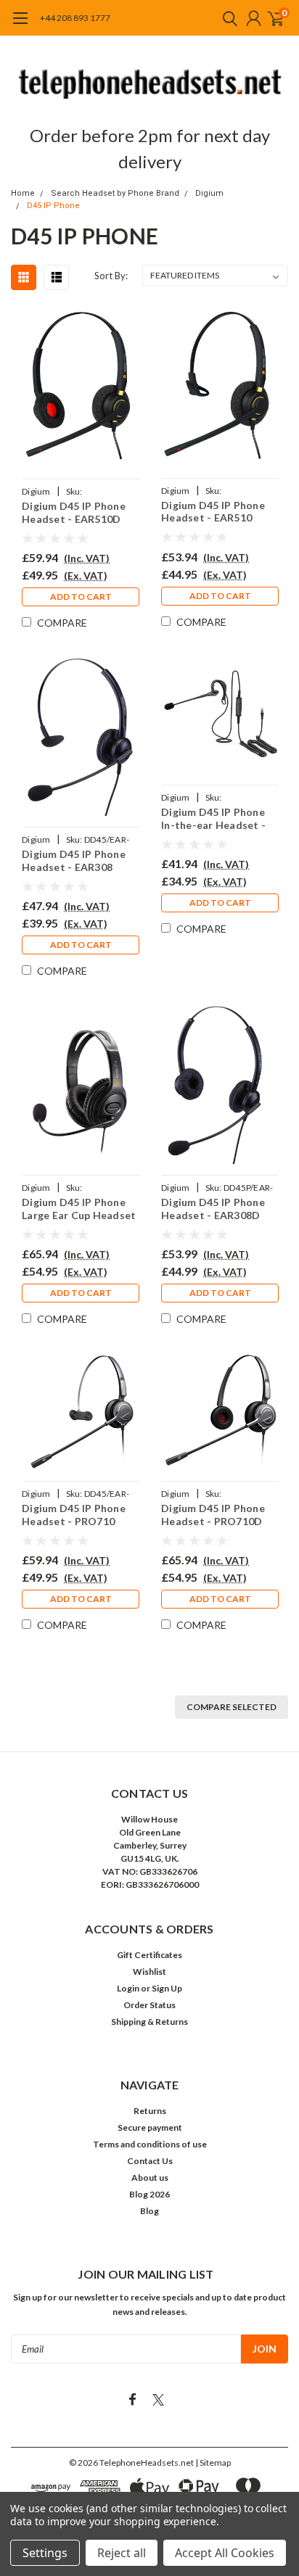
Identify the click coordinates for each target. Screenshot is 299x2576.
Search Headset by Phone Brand (115, 193)
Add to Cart (81, 596)
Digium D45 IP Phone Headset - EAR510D (74, 512)
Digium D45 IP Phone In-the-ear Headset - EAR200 (213, 818)
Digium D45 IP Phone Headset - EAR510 (213, 512)
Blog (149, 2211)
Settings (45, 2553)
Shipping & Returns (149, 2022)
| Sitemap (213, 2463)
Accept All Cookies (225, 2553)
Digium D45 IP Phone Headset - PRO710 (74, 1515)
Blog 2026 (149, 2194)
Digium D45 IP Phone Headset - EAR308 (74, 860)
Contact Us (150, 2161)
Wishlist (149, 1972)
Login (128, 1988)
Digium (209, 193)
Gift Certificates (149, 1955)
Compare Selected (232, 1707)
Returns (150, 2111)
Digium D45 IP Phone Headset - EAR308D (213, 1209)
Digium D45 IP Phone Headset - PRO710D (213, 1515)
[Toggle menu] (20, 25)
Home (23, 193)
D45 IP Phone (53, 206)
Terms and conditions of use (150, 2144)
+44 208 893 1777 (75, 18)
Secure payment (150, 2127)
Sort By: (111, 276)
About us (150, 2177)
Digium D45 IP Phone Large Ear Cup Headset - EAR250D (79, 1209)
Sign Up (167, 1988)
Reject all (122, 2553)
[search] (226, 18)
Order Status (149, 2005)
